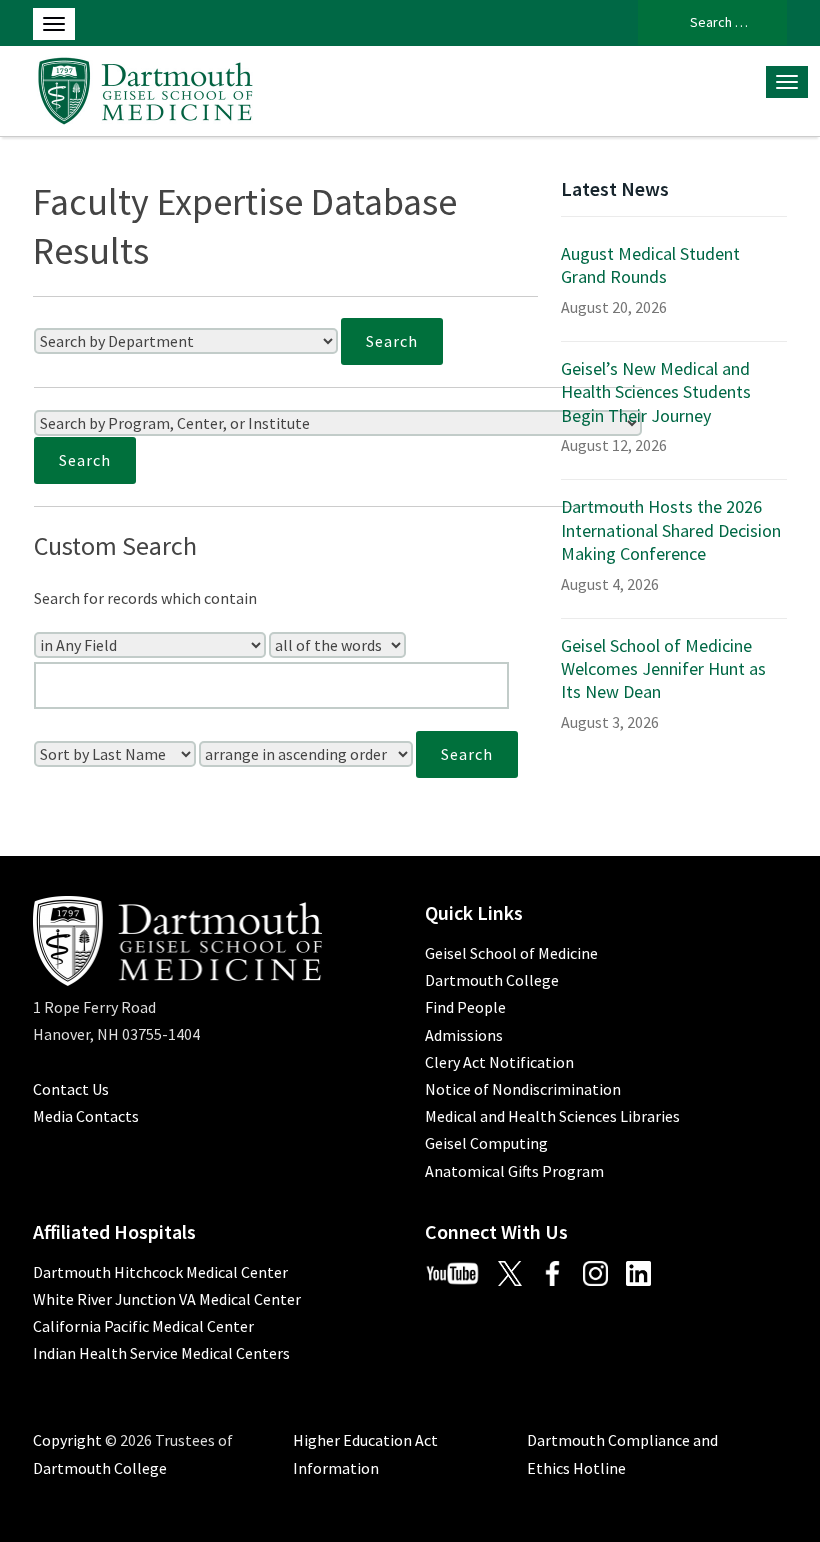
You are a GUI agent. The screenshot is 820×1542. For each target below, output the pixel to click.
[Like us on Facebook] (560, 1272)
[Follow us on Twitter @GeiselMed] (517, 1272)
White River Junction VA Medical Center (167, 1299)
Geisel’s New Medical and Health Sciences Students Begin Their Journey (656, 392)
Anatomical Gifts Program (514, 1171)
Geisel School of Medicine (511, 953)
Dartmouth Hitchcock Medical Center (160, 1272)
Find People (465, 1007)
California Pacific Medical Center (143, 1326)
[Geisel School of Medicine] (145, 88)
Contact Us (71, 1089)
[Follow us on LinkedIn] (646, 1272)
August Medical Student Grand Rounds (650, 265)
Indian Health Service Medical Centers (161, 1353)
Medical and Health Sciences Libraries (552, 1116)
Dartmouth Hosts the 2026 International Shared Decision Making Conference (671, 530)
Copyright (67, 1440)
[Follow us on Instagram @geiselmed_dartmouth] (603, 1272)
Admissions (464, 1035)
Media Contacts (86, 1116)
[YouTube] (460, 1272)
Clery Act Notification (499, 1062)
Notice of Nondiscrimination (523, 1089)
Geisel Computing (486, 1143)
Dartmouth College (492, 980)
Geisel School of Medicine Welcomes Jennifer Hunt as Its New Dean (663, 669)
